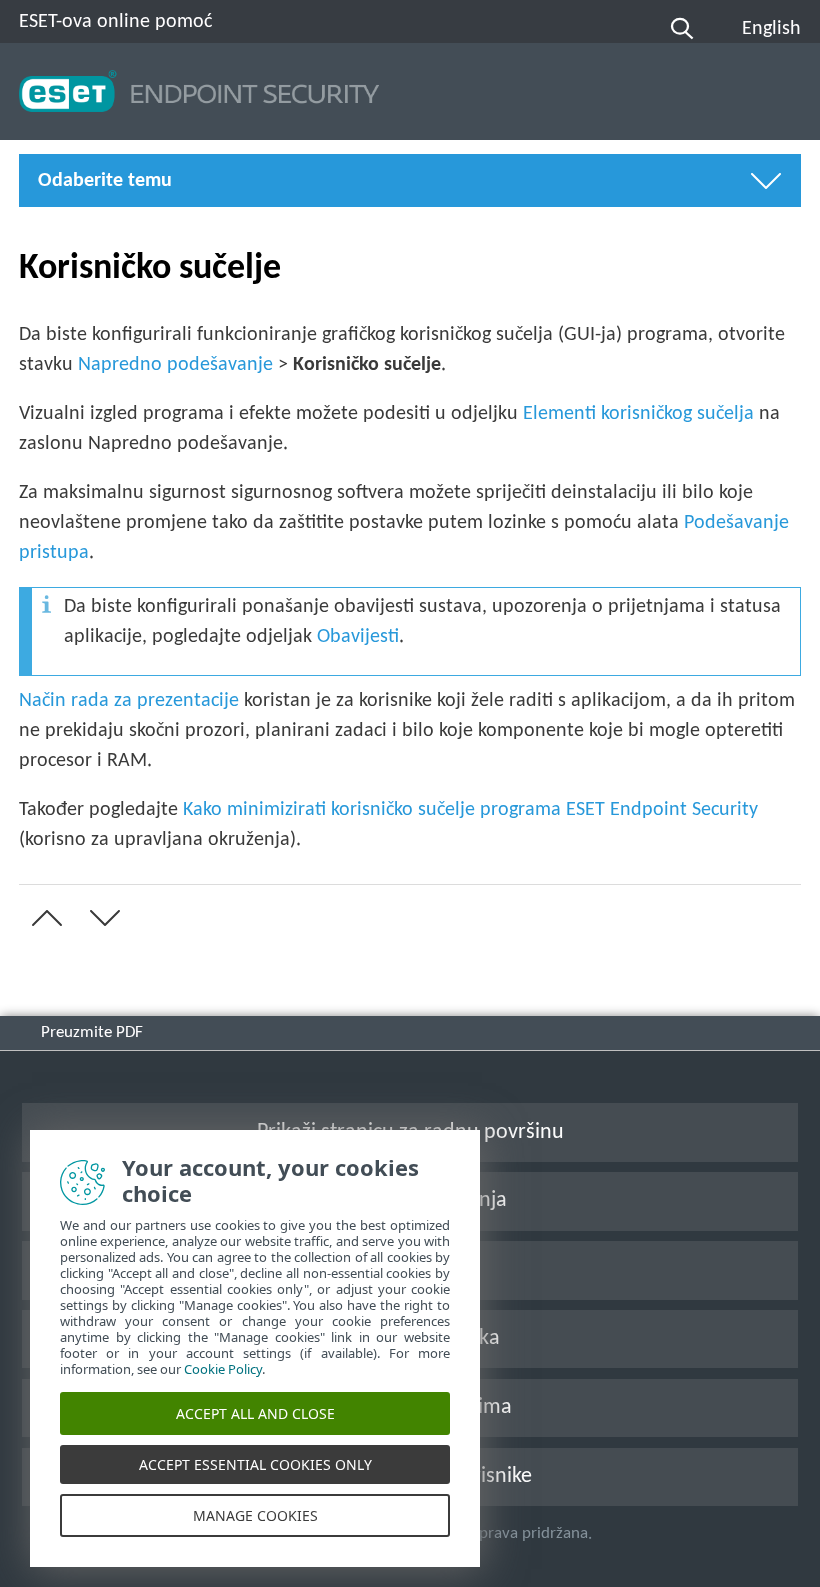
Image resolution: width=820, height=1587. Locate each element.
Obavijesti (358, 637)
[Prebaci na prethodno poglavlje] (43, 918)
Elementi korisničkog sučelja (638, 414)
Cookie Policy (223, 1369)
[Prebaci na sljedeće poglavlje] (101, 918)
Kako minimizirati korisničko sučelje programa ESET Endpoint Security (470, 810)
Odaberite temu (105, 181)
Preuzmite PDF (92, 1032)
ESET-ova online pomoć (115, 22)
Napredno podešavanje (175, 365)
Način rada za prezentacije (129, 701)
